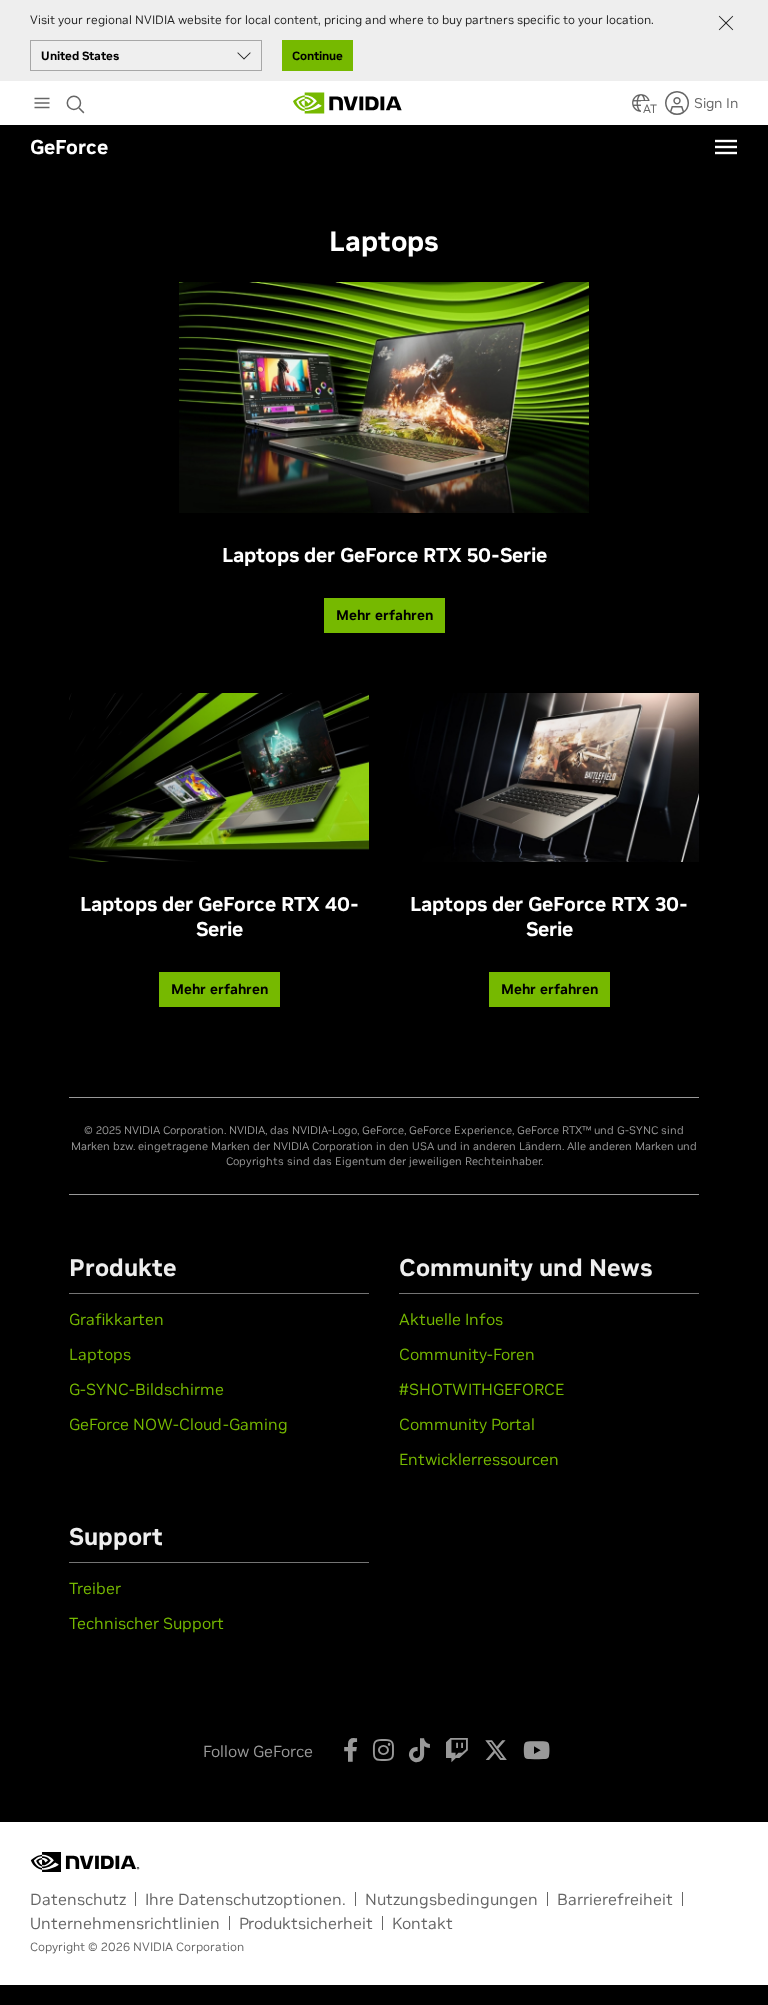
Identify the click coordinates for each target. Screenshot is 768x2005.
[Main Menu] (42, 105)
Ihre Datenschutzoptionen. (245, 1899)
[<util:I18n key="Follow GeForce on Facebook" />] (350, 1750)
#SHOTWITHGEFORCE (481, 1389)
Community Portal (467, 1424)
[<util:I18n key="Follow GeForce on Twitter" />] (496, 1750)
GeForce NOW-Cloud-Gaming (178, 1424)
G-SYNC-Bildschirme (146, 1389)
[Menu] (726, 147)
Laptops (100, 1354)
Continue (317, 55)
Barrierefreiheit (615, 1899)
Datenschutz (78, 1899)
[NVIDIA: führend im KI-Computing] (348, 103)
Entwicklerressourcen (479, 1459)
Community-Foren (467, 1354)
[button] (641, 109)
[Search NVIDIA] (78, 99)
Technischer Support (146, 1623)
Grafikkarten (116, 1319)
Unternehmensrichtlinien (125, 1923)
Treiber (95, 1588)
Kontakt (422, 1923)
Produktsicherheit (306, 1923)
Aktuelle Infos (451, 1319)
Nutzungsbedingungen (451, 1899)
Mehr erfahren (384, 615)
